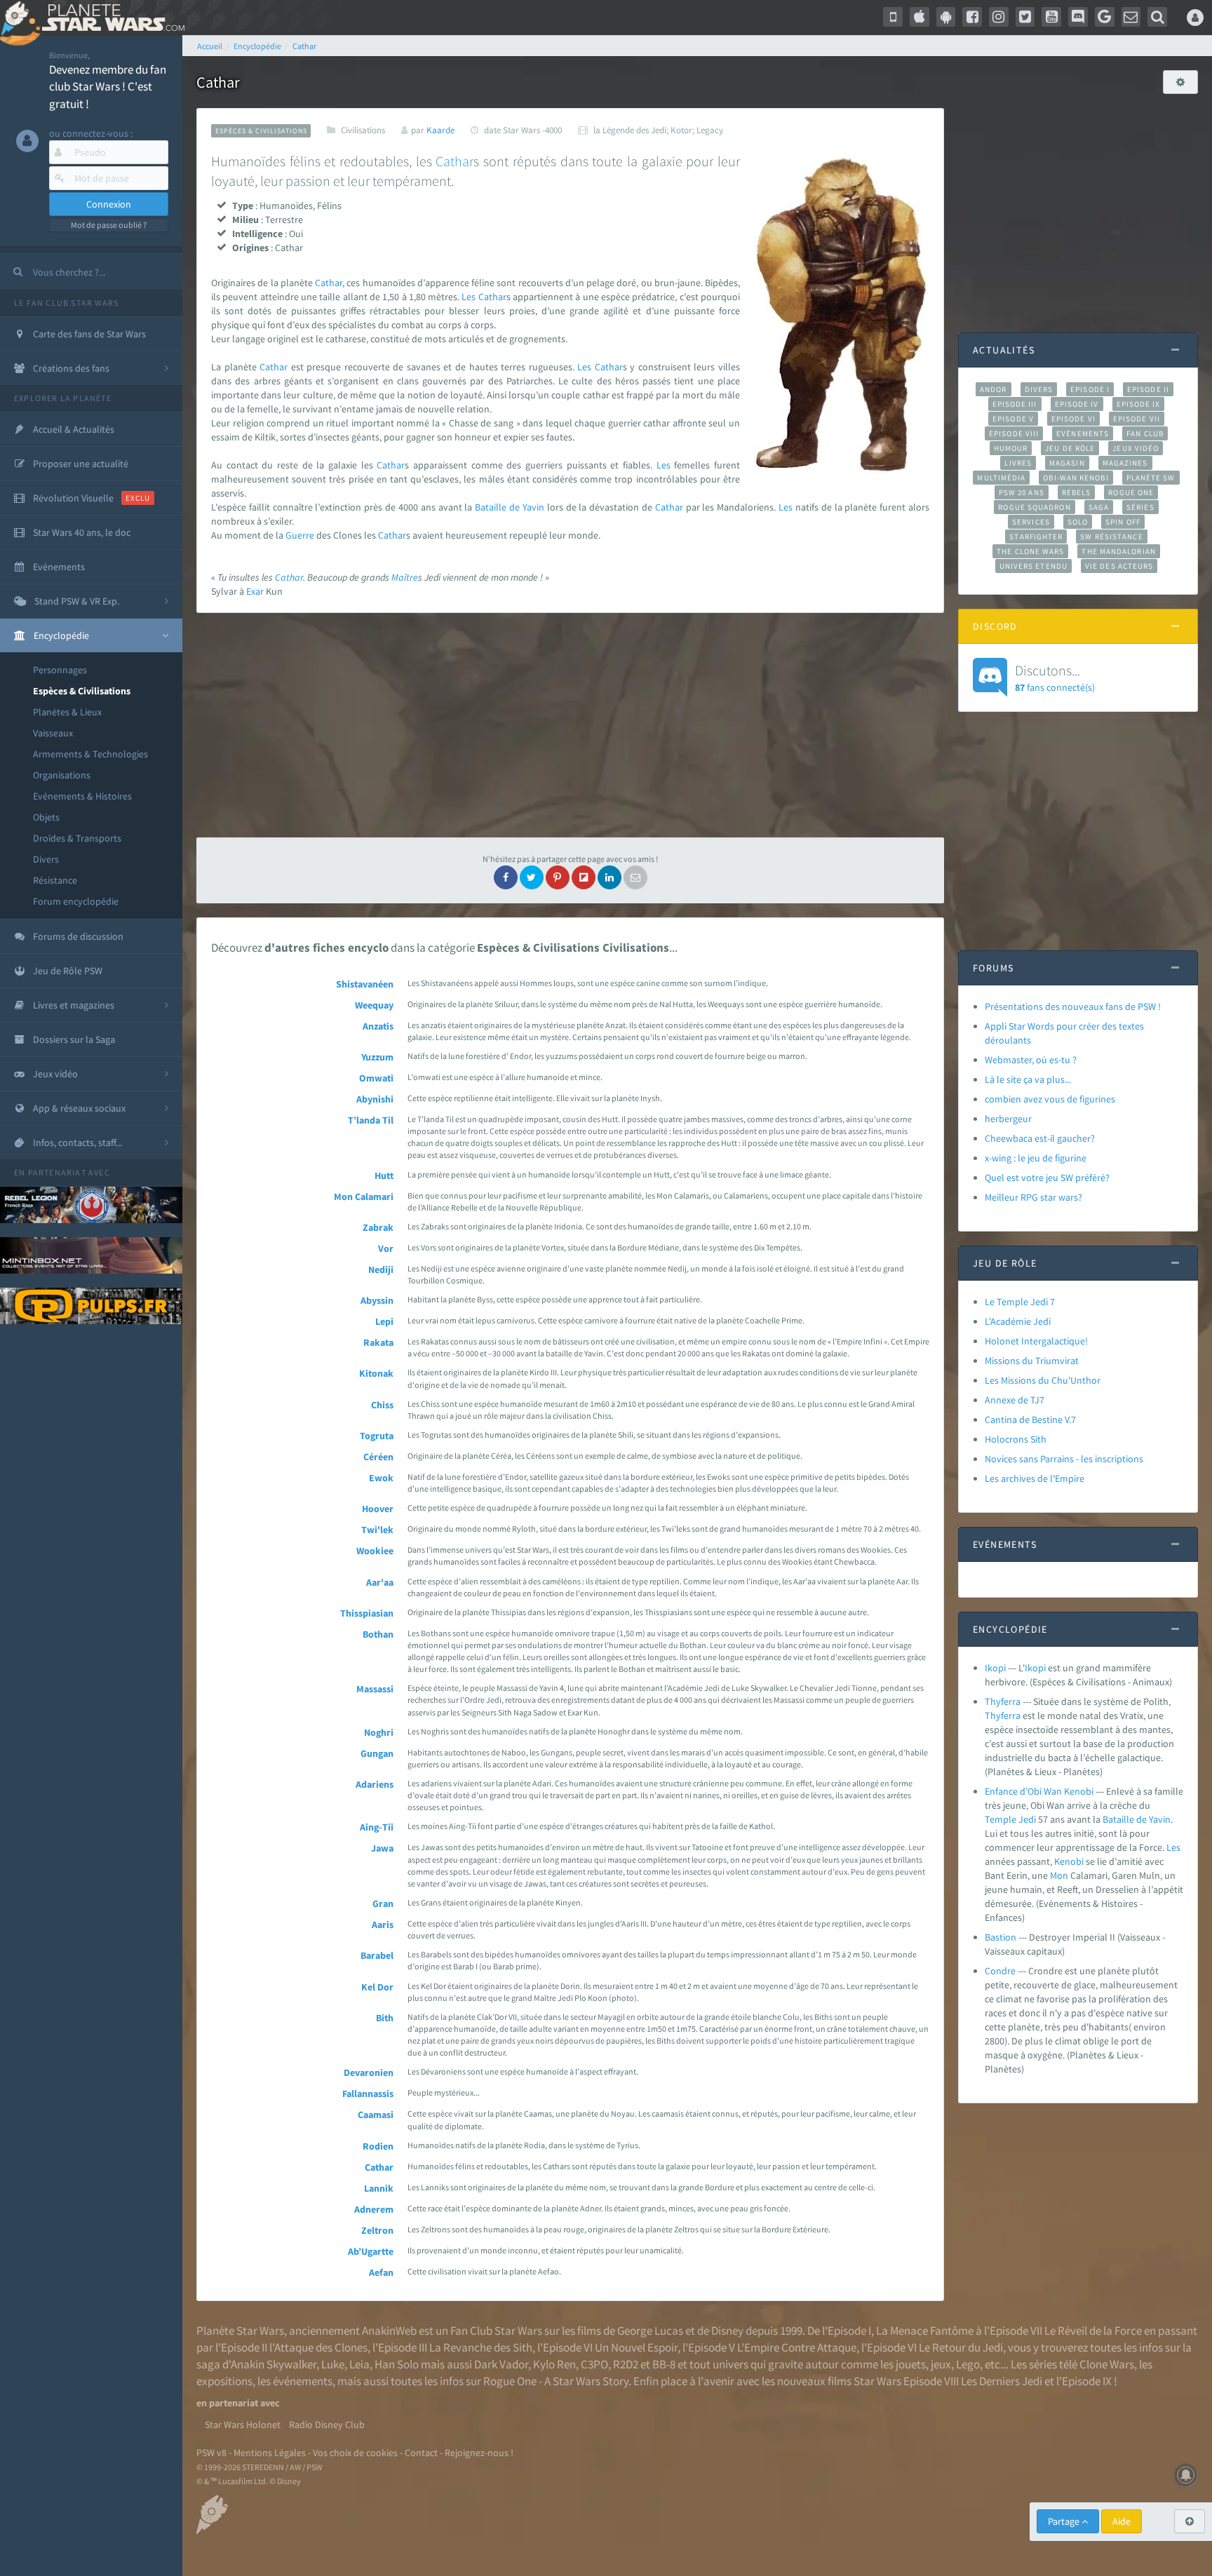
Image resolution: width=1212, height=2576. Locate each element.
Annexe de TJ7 (1015, 1400)
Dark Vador (501, 2364)
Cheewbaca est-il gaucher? (1040, 1138)
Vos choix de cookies (355, 2453)
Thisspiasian (367, 1613)
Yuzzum (377, 1057)
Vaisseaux (53, 733)
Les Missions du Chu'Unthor (1043, 1380)
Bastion (1001, 1937)
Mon (1059, 1875)
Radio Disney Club (327, 2425)
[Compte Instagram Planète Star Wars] (999, 17)
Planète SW (1151, 478)
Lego (968, 2364)
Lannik (379, 2188)
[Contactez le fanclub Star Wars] (1131, 17)
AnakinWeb (389, 2331)
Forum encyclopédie (76, 901)
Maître (405, 577)
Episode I (1090, 389)
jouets (911, 2364)
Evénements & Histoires (82, 796)
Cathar (454, 161)
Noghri (379, 1732)
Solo (1078, 522)
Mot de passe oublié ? (109, 225)
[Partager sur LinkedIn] (610, 877)
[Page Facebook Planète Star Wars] (972, 17)
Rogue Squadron (1034, 507)
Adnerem (374, 2209)
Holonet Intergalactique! (1036, 1341)
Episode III (1015, 404)
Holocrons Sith (1016, 1439)
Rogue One (1131, 492)
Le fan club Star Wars (66, 303)
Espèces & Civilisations (82, 691)
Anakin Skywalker (274, 2364)
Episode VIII (1014, 433)
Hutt (384, 1175)
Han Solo (397, 2364)
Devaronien (369, 2072)
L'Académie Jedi (1018, 1321)
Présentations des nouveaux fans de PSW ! (1073, 1006)
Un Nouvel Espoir (636, 2347)
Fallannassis (368, 2093)
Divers (46, 859)
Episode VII (1137, 419)
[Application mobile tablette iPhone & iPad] (920, 17)
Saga (1099, 507)
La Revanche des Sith (481, 2347)
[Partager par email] (635, 877)
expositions (224, 2381)
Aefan (381, 2272)
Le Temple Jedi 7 (1020, 1302)
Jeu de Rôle (1070, 448)
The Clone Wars (1030, 551)
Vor (386, 1248)
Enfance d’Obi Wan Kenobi (1039, 1791)
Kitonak (376, 1373)
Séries (1140, 507)
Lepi (384, 1321)
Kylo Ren (554, 2364)
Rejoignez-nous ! (479, 2453)
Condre (1000, 1971)
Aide (1122, 2521)
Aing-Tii (377, 1827)
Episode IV (1077, 404)
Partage (1065, 2521)
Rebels (1077, 492)
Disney (727, 2331)
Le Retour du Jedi (961, 2347)
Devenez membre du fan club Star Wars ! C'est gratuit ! (108, 87)
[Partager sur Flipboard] (584, 877)
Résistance (55, 880)
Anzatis (378, 1026)
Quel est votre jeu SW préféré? (1047, 1178)
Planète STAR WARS (110, 18)
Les (469, 297)
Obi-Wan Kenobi (1076, 478)
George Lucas (650, 2331)
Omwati (376, 1078)
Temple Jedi (1010, 1819)
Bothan (378, 1634)
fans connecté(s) (1055, 677)
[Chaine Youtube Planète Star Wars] (1051, 17)
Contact (421, 2453)
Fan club (1145, 433)
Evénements (1083, 433)
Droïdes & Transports (77, 838)
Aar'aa (380, 1582)
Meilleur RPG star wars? (1033, 1197)
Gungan (377, 1753)
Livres (1018, 463)
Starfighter (1036, 537)
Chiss (382, 1405)
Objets (46, 817)
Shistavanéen (365, 984)
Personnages (60, 670)
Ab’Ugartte (371, 2251)
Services (1031, 522)
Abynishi (375, 1099)
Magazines (1125, 463)
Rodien (378, 2146)
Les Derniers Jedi (1002, 2381)
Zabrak (378, 1227)
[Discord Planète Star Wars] (1078, 17)
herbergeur (1008, 1119)
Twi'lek (377, 1530)
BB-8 (664, 2364)
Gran (383, 1903)
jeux (941, 2364)
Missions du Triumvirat (1032, 1361)
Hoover (378, 1509)
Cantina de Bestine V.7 (1030, 1420)
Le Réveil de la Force (1093, 2331)
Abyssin (377, 1300)
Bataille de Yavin (510, 507)
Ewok (381, 1478)
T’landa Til (371, 1120)
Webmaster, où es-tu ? (1031, 1060)
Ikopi (995, 1668)
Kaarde (440, 130)
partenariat (57, 1172)
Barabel (377, 1955)
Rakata (378, 1342)
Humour (1011, 448)
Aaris (383, 1924)
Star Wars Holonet (243, 2425)
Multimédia (1001, 478)
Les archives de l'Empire (1035, 1478)
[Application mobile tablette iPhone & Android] (893, 17)
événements (303, 2381)
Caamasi (376, 2115)
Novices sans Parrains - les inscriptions (1064, 1459)
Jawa (382, 1848)
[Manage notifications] (1186, 2475)
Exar (255, 591)
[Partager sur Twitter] (532, 877)
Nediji (381, 1269)
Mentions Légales (270, 2453)
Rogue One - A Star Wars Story (556, 2381)
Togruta (377, 1436)
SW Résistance (1111, 537)
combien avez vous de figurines (1050, 1099)
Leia (359, 2364)
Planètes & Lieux (67, 712)
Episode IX (1139, 404)
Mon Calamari (364, 1196)
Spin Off (1123, 522)
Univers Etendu (1033, 566)
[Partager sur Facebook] (506, 877)
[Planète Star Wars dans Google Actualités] (1105, 17)
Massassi (375, 1689)
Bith (385, 2018)
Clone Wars (1107, 2364)
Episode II (1148, 389)
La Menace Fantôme (925, 2331)
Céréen (378, 1457)
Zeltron (377, 2230)
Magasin (1067, 463)
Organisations (62, 775)
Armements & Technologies (90, 754)
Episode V (1013, 419)
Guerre (300, 535)
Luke (333, 2364)
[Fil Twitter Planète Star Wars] (1025, 17)
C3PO (594, 2364)
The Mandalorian (1118, 551)
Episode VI (1073, 419)
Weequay (374, 1005)
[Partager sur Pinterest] (558, 877)
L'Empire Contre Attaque (797, 2347)
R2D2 (626, 2364)
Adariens (375, 1784)
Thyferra (1003, 1701)
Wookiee (375, 1551)
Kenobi (1069, 1861)
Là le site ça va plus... (1028, 1079)
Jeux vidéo (1136, 448)
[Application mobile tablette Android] (946, 17)
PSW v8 (211, 2453)
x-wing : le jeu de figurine (1036, 1158)
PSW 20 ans (1022, 492)
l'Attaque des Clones (318, 2347)
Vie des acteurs (1119, 566)
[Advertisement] (570, 725)
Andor (993, 389)
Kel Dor (377, 1987)
